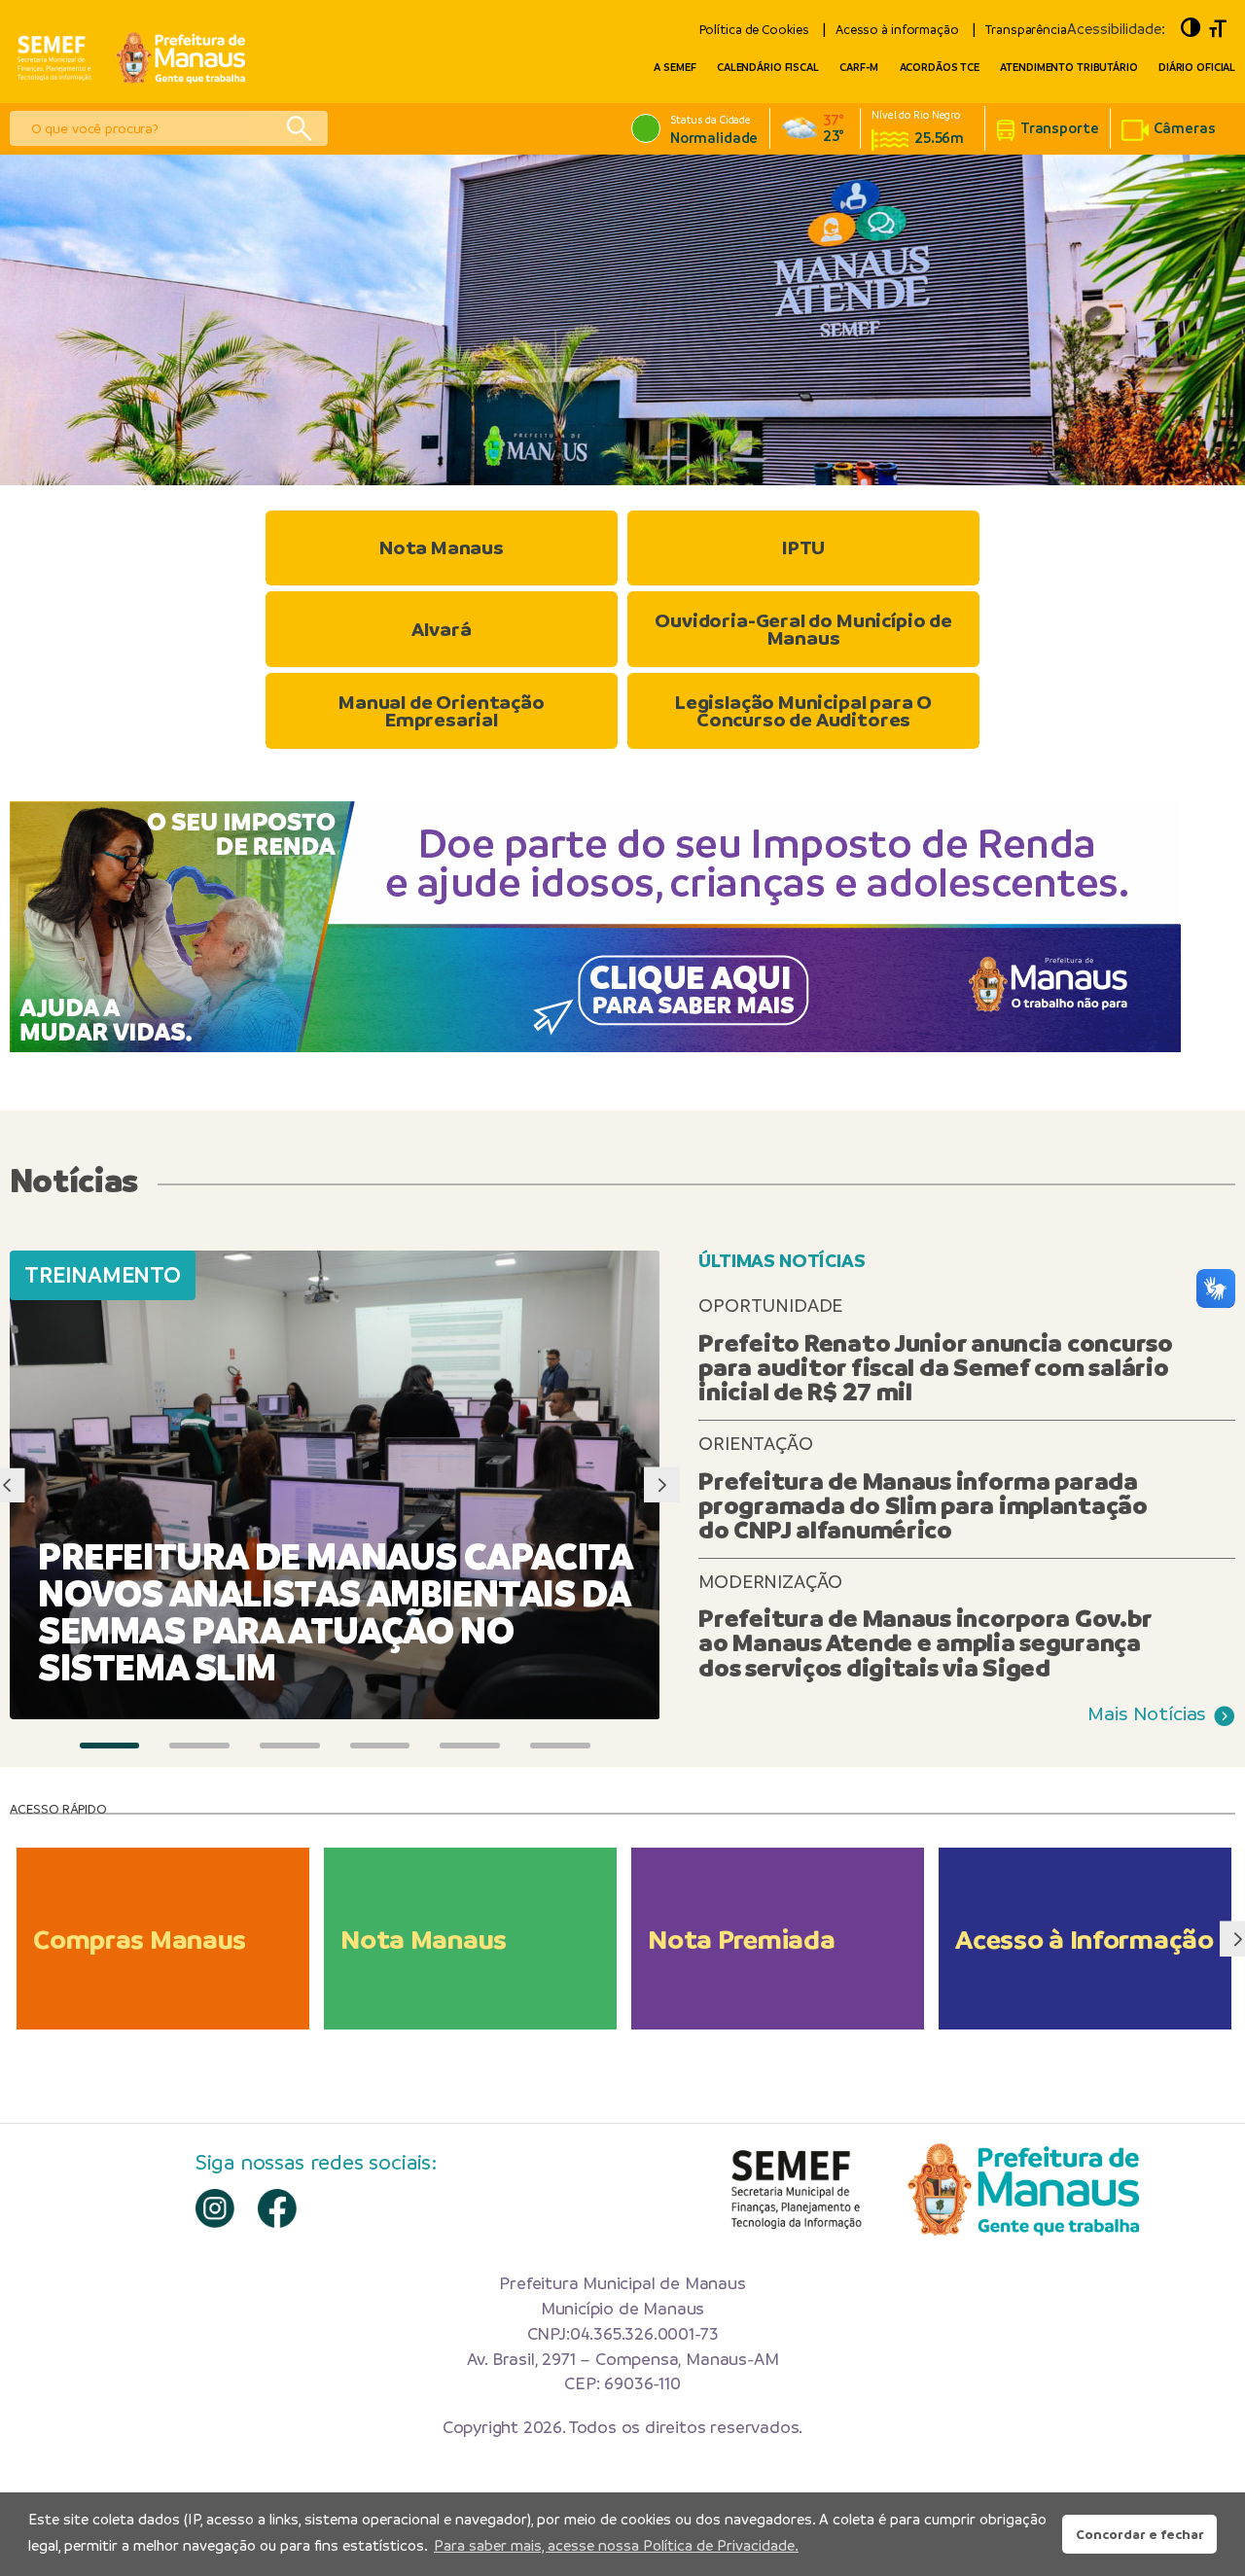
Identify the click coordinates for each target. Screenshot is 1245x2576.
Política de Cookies (754, 30)
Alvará (441, 629)
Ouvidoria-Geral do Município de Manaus (803, 630)
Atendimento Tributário (1068, 67)
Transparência (1026, 30)
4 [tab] (380, 1746)
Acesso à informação (897, 30)
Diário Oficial (1197, 67)
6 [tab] (560, 1746)
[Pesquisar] (299, 128)
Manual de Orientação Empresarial (442, 711)
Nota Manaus (442, 547)
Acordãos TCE (940, 67)
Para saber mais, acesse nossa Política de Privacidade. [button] (616, 2545)
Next (662, 1485)
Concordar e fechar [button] (1140, 2534)
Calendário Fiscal (768, 67)
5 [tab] (470, 1746)
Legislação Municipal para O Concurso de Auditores (803, 711)
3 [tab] (290, 1746)
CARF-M (859, 67)
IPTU (803, 547)
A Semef (675, 67)
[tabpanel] (622, 320)
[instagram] (215, 2208)
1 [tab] (110, 1746)
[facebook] (277, 2208)
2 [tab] (199, 1746)
